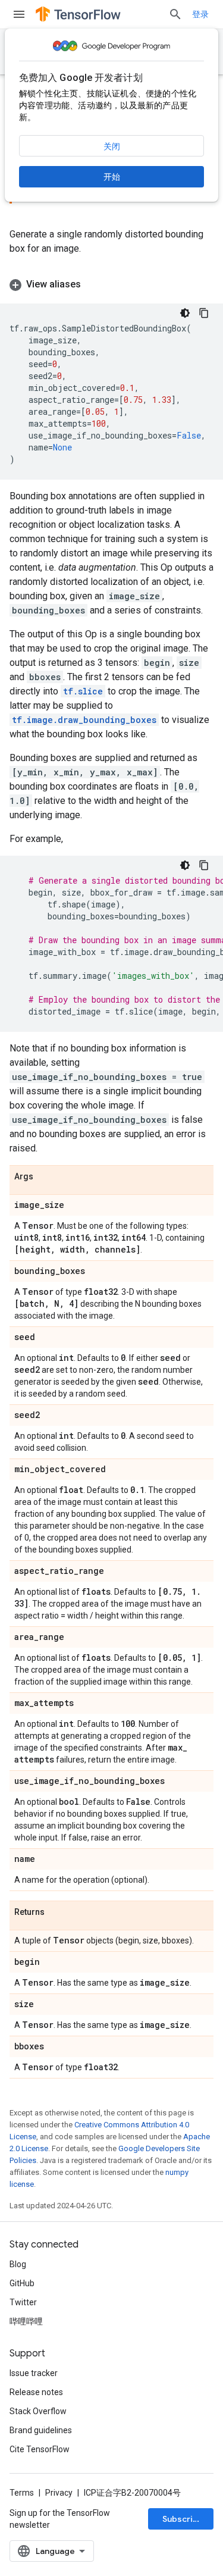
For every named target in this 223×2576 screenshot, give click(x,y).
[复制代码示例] (204, 313)
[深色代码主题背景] (185, 313)
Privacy (59, 2493)
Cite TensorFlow (40, 2449)
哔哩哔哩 (26, 2321)
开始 (112, 177)
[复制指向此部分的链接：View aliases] (93, 284)
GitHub (22, 2283)
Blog (18, 2264)
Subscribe (183, 2519)
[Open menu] (19, 14)
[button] (111, 284)
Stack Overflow (38, 2411)
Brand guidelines (41, 2430)
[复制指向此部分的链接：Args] (45, 1177)
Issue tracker (34, 2373)
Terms (22, 2493)
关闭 (112, 146)
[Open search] (175, 14)
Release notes (36, 2392)
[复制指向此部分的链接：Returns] (56, 1913)
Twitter (23, 2302)
